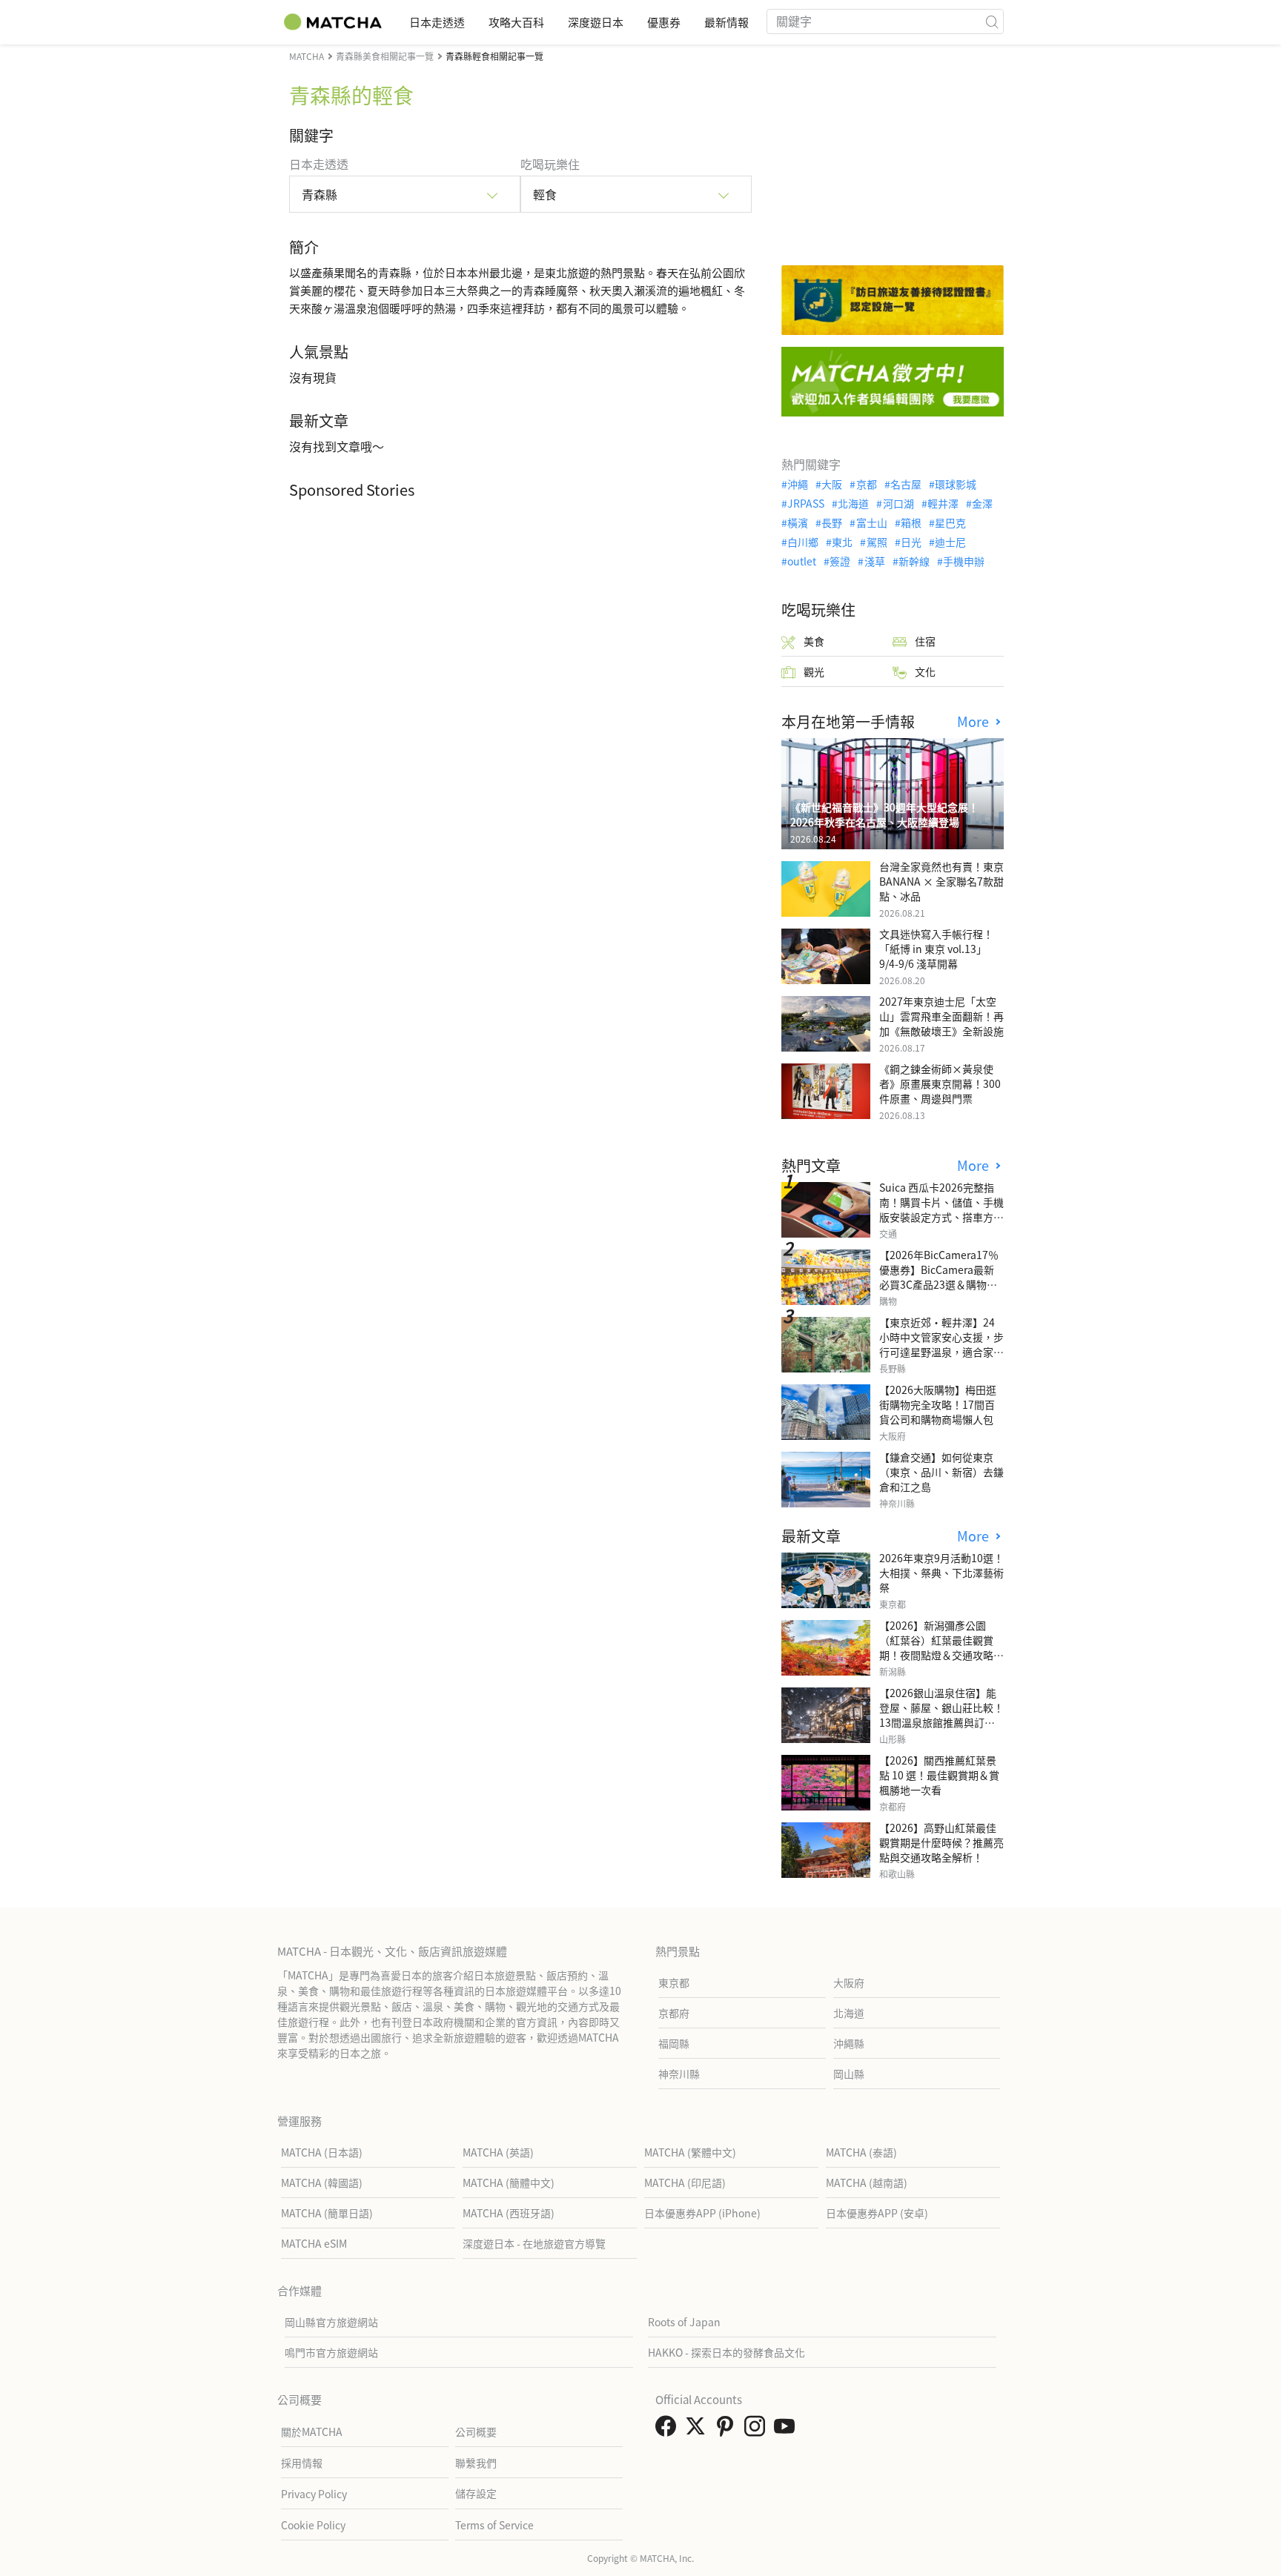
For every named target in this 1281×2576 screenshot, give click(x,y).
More (975, 721)
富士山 (871, 522)
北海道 (853, 503)
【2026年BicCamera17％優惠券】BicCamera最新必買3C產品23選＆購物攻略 (939, 1277)
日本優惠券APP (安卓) (877, 2213)
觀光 (814, 671)
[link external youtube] (787, 2430)
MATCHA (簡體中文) (509, 2182)
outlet (802, 561)
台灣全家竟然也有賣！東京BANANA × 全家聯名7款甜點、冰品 (941, 881)
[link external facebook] (669, 2430)
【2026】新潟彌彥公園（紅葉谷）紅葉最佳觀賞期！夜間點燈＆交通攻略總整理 (941, 1647)
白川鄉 (803, 542)
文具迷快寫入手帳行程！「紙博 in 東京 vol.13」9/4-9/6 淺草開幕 (936, 949)
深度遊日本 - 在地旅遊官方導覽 (534, 2243)
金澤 (982, 503)
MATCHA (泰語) (861, 2152)
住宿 (925, 641)
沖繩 (798, 484)
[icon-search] (992, 21)
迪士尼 (950, 542)
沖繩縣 (849, 2043)
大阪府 (849, 1982)
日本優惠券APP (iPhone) (702, 2213)
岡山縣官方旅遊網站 (331, 2322)
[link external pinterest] (728, 2430)
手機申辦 (964, 561)
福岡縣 (674, 2043)
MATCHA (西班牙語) (509, 2213)
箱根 (911, 522)
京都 (866, 484)
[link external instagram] (758, 2430)
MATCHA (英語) (498, 2152)
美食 (814, 641)
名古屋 (906, 484)
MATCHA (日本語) (322, 2152)
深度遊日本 (596, 22)
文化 (925, 671)
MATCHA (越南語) (867, 2182)
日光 (911, 542)
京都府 (674, 2013)
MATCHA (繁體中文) (690, 2152)
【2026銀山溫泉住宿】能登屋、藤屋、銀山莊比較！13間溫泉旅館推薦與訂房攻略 (941, 1715)
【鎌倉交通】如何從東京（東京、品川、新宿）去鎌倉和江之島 (941, 1472)
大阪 (832, 484)
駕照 (877, 542)
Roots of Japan (684, 2322)
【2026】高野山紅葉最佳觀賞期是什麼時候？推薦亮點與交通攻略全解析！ (941, 1842)
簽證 (840, 561)
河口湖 (898, 503)
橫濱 (798, 522)
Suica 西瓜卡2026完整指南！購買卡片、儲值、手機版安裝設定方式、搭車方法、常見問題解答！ (941, 1209)
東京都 (674, 1982)
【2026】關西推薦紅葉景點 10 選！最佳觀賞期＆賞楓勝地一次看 (939, 1775)
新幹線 (914, 561)
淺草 (874, 561)
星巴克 (950, 522)
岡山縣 (849, 2074)
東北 (842, 542)
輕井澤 (943, 503)
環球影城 (956, 484)
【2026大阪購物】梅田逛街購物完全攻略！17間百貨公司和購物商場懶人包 (938, 1404)
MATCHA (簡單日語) (327, 2213)
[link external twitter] (698, 2430)
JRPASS (806, 503)
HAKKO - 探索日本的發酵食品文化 (726, 2352)
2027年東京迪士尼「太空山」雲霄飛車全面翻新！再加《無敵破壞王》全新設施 (941, 1016)
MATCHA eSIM (314, 2243)
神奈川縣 (679, 2074)
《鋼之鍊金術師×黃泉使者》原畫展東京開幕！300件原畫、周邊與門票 (940, 1083)
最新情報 (726, 22)
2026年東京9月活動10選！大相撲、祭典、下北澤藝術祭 (941, 1573)
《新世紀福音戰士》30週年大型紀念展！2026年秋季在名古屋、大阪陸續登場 (884, 814)
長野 (832, 522)
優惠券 (664, 22)
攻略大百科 (516, 22)
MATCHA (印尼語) (685, 2182)
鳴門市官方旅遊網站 (331, 2352)
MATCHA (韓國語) (322, 2182)
